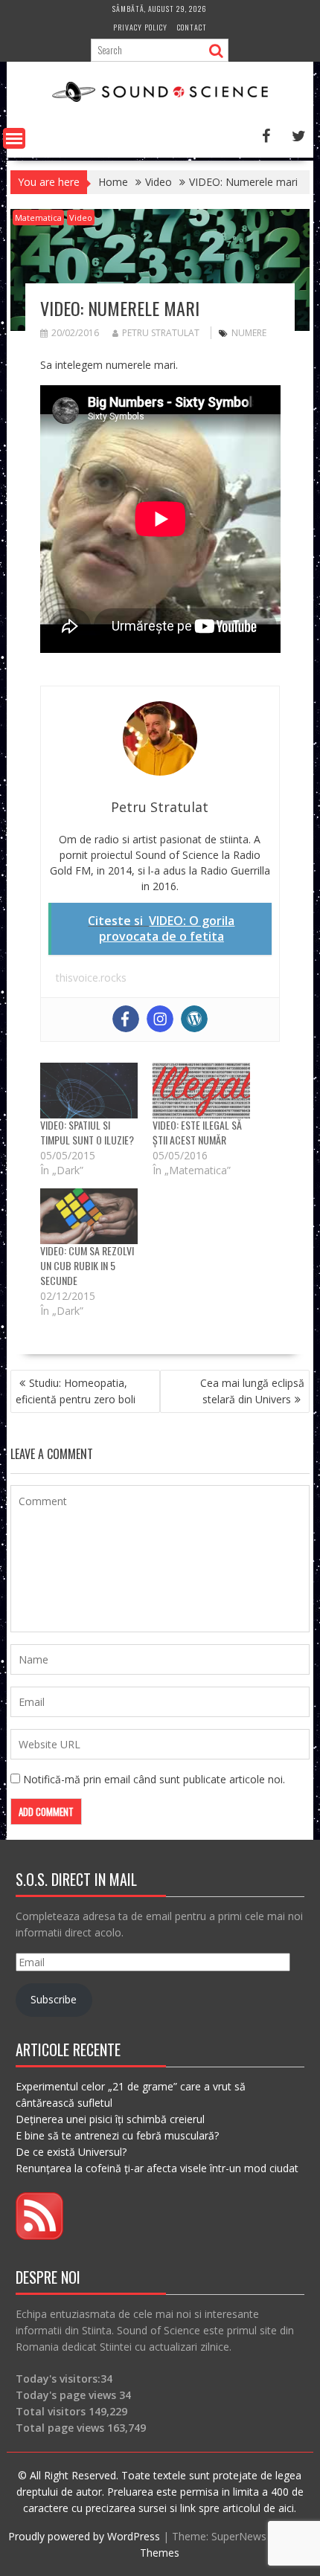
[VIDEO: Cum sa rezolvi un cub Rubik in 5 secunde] (89, 1216)
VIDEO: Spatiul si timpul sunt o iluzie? (87, 1132)
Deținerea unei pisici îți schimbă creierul (110, 2119)
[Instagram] (160, 1019)
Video (81, 218)
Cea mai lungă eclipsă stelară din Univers (252, 1391)
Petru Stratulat (161, 333)
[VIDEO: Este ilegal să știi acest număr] (201, 1091)
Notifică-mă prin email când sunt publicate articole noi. (154, 1779)
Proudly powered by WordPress (84, 2536)
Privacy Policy (140, 27)
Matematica (38, 218)
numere (249, 333)
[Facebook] (126, 1019)
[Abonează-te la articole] (39, 2236)
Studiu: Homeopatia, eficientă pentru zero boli (76, 1391)
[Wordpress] (194, 1019)
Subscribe (54, 1999)
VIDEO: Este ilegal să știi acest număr (197, 1132)
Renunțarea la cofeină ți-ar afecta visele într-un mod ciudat (157, 2168)
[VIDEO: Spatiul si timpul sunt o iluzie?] (89, 1091)
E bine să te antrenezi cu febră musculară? (117, 2135)
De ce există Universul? (71, 2152)
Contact (192, 27)
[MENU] (14, 138)
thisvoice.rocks (91, 978)
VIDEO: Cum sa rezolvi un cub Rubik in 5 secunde (87, 1265)
